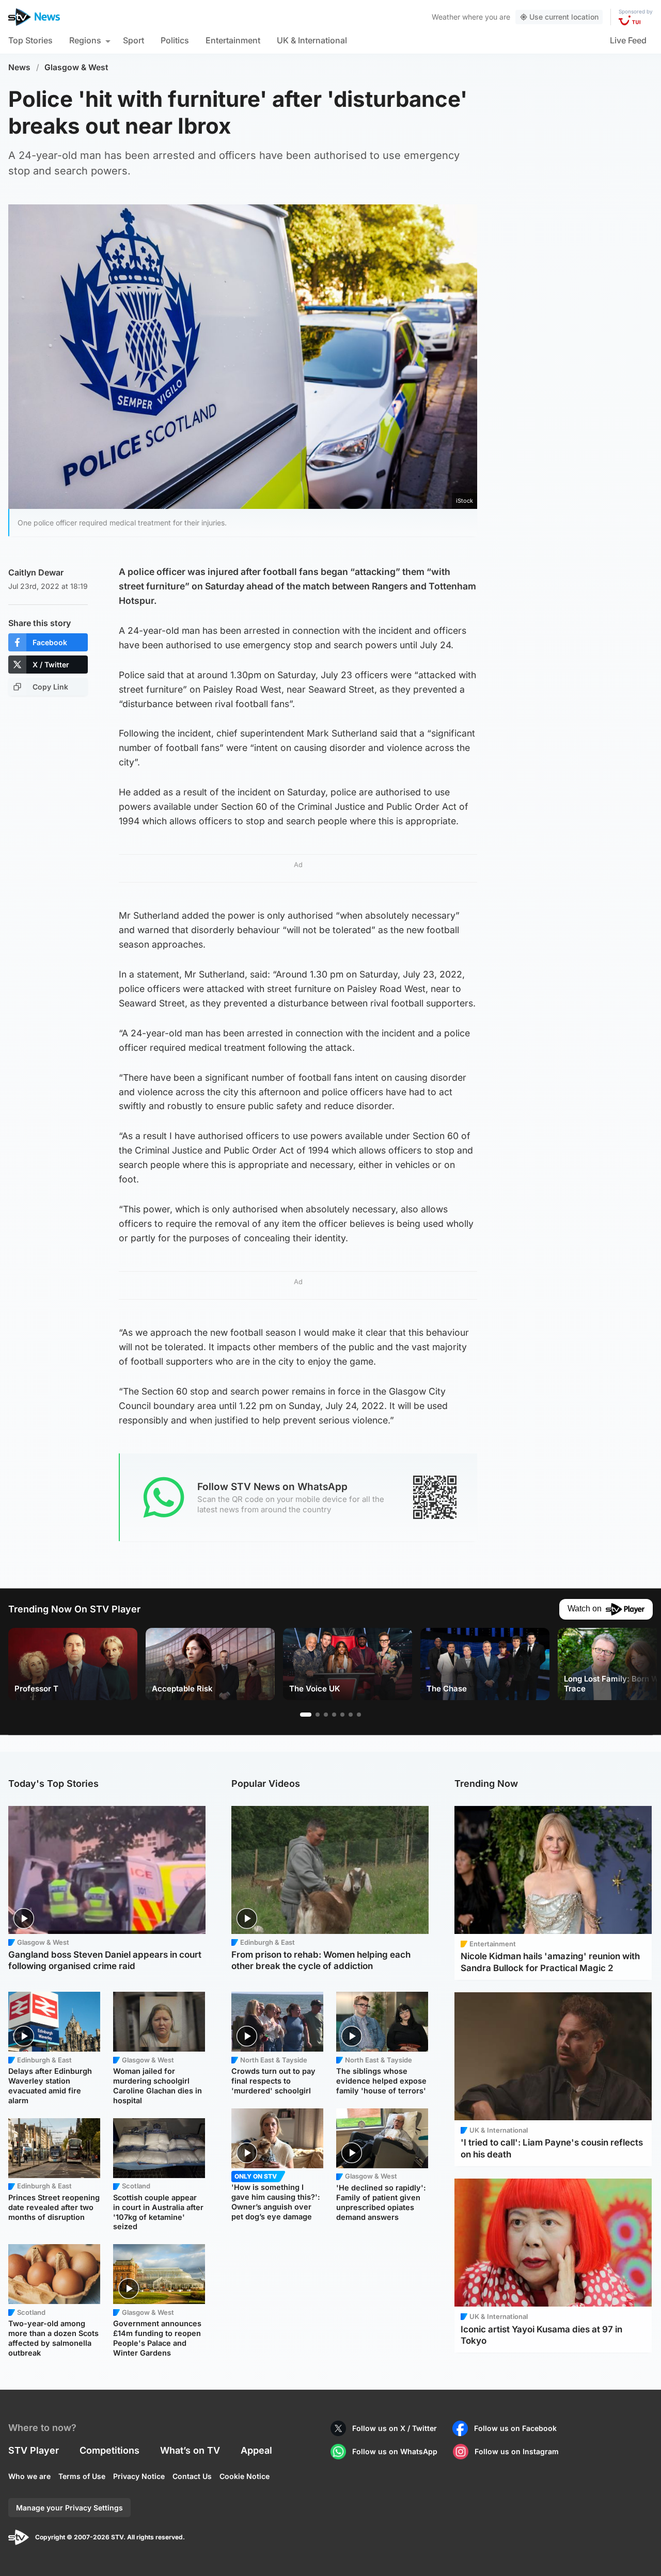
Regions (85, 40)
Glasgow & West (76, 67)
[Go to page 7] (359, 1715)
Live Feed (628, 40)
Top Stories (30, 40)
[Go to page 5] (342, 1715)
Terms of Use (82, 2476)
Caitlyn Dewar (36, 572)
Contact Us (192, 2476)
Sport (133, 40)
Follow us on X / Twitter (395, 2428)
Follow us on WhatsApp (395, 2451)
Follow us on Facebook (515, 2428)
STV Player (34, 2450)
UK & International (312, 40)
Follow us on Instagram (517, 2451)
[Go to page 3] (326, 1715)
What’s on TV (190, 2450)
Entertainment (233, 40)
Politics (175, 40)
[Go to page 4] (334, 1715)
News (19, 67)
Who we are (29, 2476)
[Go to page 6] (351, 1715)
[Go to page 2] (318, 1715)
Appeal (256, 2450)
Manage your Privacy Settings (69, 2508)
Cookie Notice (245, 2476)
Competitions (109, 2450)
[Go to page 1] (306, 1715)
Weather (446, 17)
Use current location (564, 17)
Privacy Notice (139, 2476)
